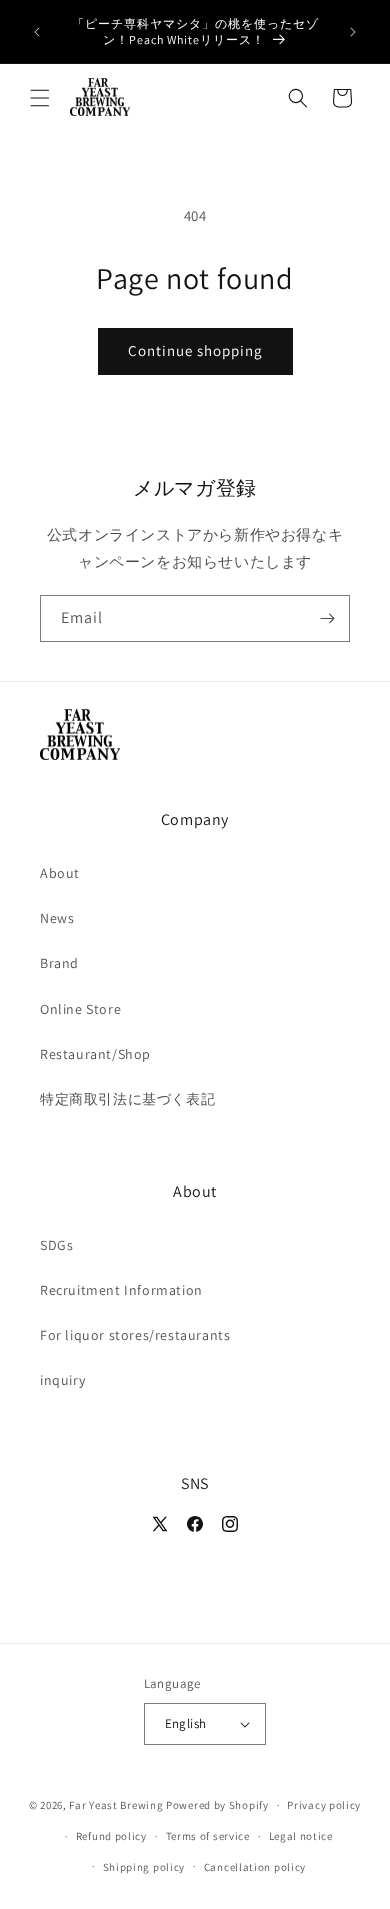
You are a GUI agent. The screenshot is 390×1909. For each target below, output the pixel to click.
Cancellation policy (255, 1867)
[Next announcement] (353, 32)
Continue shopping (195, 350)
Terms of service (208, 1836)
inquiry (62, 1380)
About (60, 873)
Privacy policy (324, 1805)
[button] (40, 98)
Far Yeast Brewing (116, 1805)
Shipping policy (144, 1867)
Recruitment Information (121, 1290)
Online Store (80, 1009)
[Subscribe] (327, 618)
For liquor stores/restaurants (135, 1335)
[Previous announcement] (37, 32)
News (57, 918)
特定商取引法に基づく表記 (127, 1099)
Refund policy (111, 1836)
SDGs (56, 1245)
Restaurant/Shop (95, 1054)
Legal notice (301, 1836)
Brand (59, 963)
